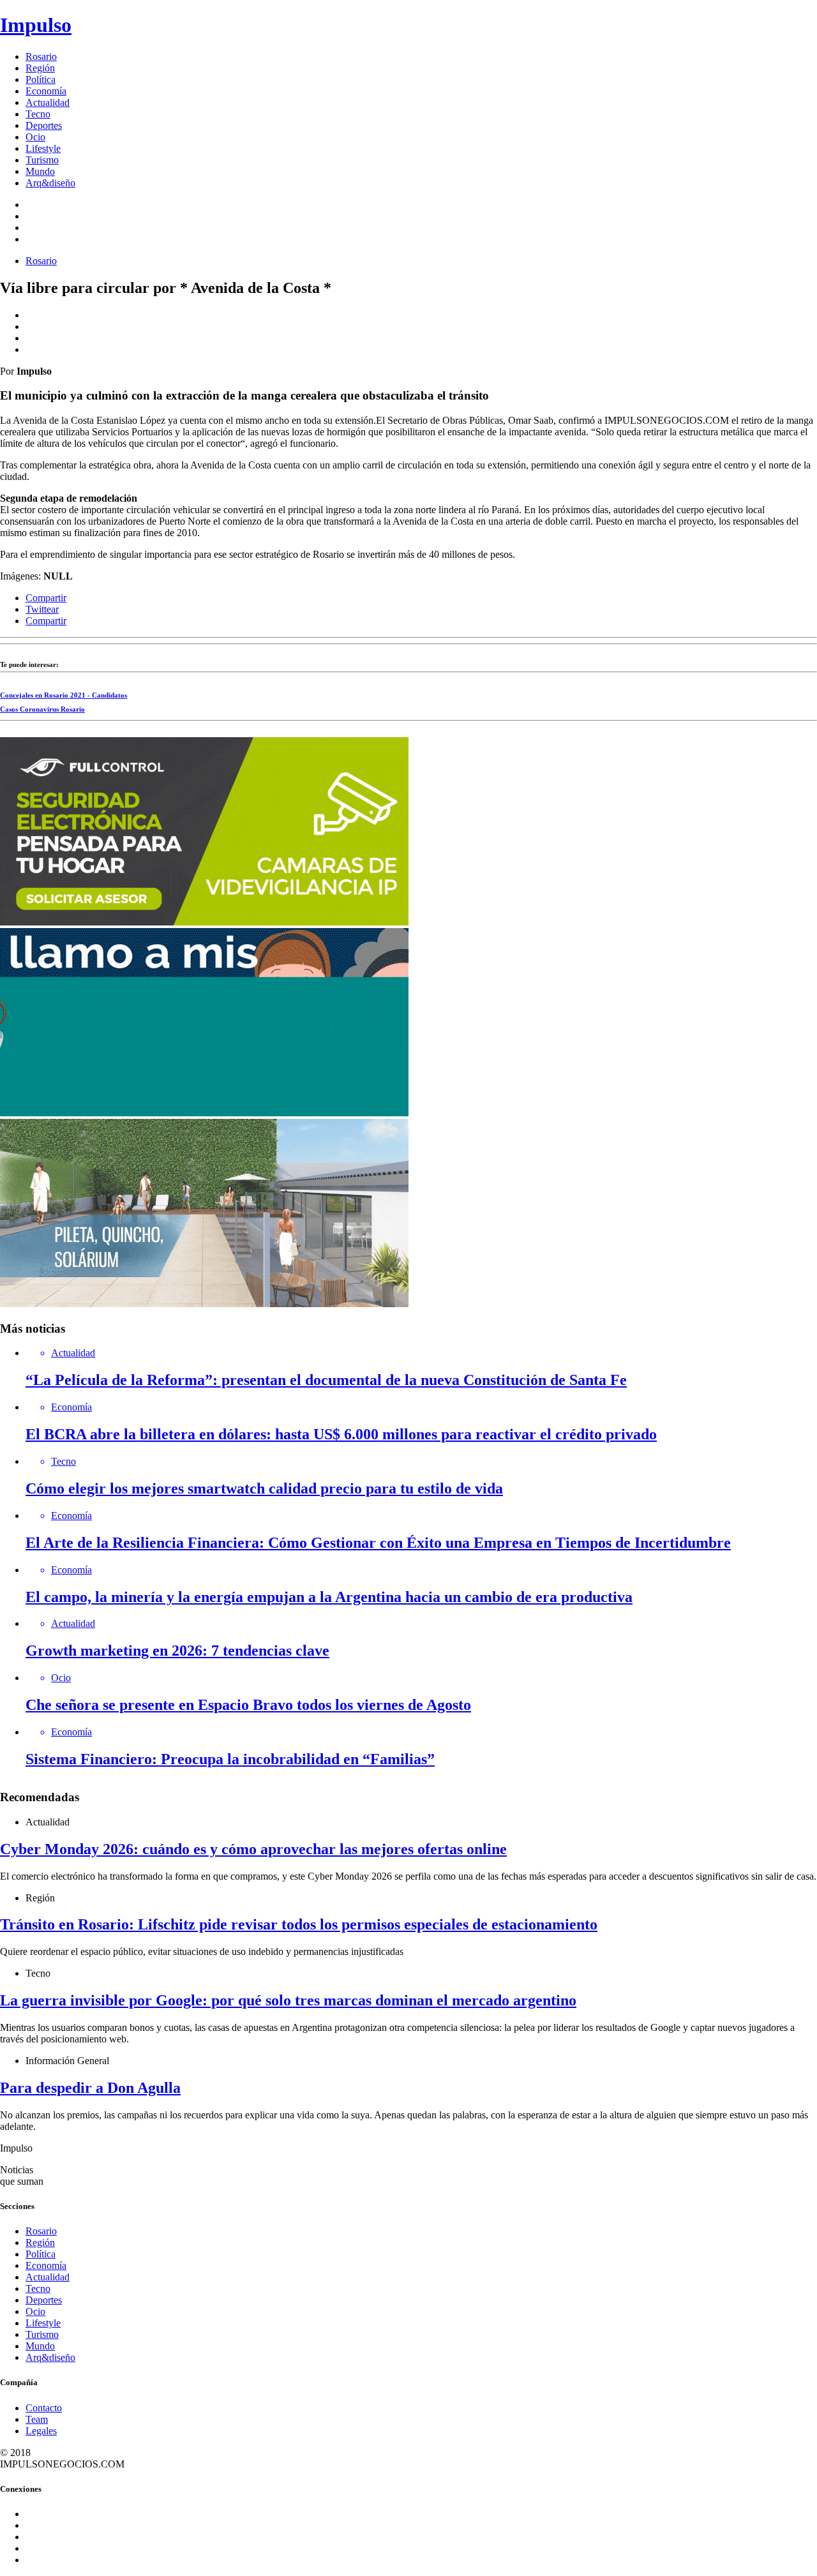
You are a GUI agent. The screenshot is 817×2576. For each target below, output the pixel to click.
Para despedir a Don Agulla (90, 2088)
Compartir (46, 598)
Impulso (36, 25)
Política (41, 79)
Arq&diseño (50, 183)
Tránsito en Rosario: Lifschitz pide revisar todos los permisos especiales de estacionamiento (299, 1924)
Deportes (44, 125)
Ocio (35, 137)
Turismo (42, 160)
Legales (41, 2431)
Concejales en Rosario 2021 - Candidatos (64, 695)
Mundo (40, 171)
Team (37, 2419)
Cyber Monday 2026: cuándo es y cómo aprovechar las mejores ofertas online (253, 1849)
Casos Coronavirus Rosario (42, 709)
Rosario (41, 56)
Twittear (42, 609)
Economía (46, 91)
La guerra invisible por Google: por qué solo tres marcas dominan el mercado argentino (288, 2000)
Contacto (44, 2408)
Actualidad (48, 102)
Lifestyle (43, 148)
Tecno (38, 114)
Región (40, 68)
